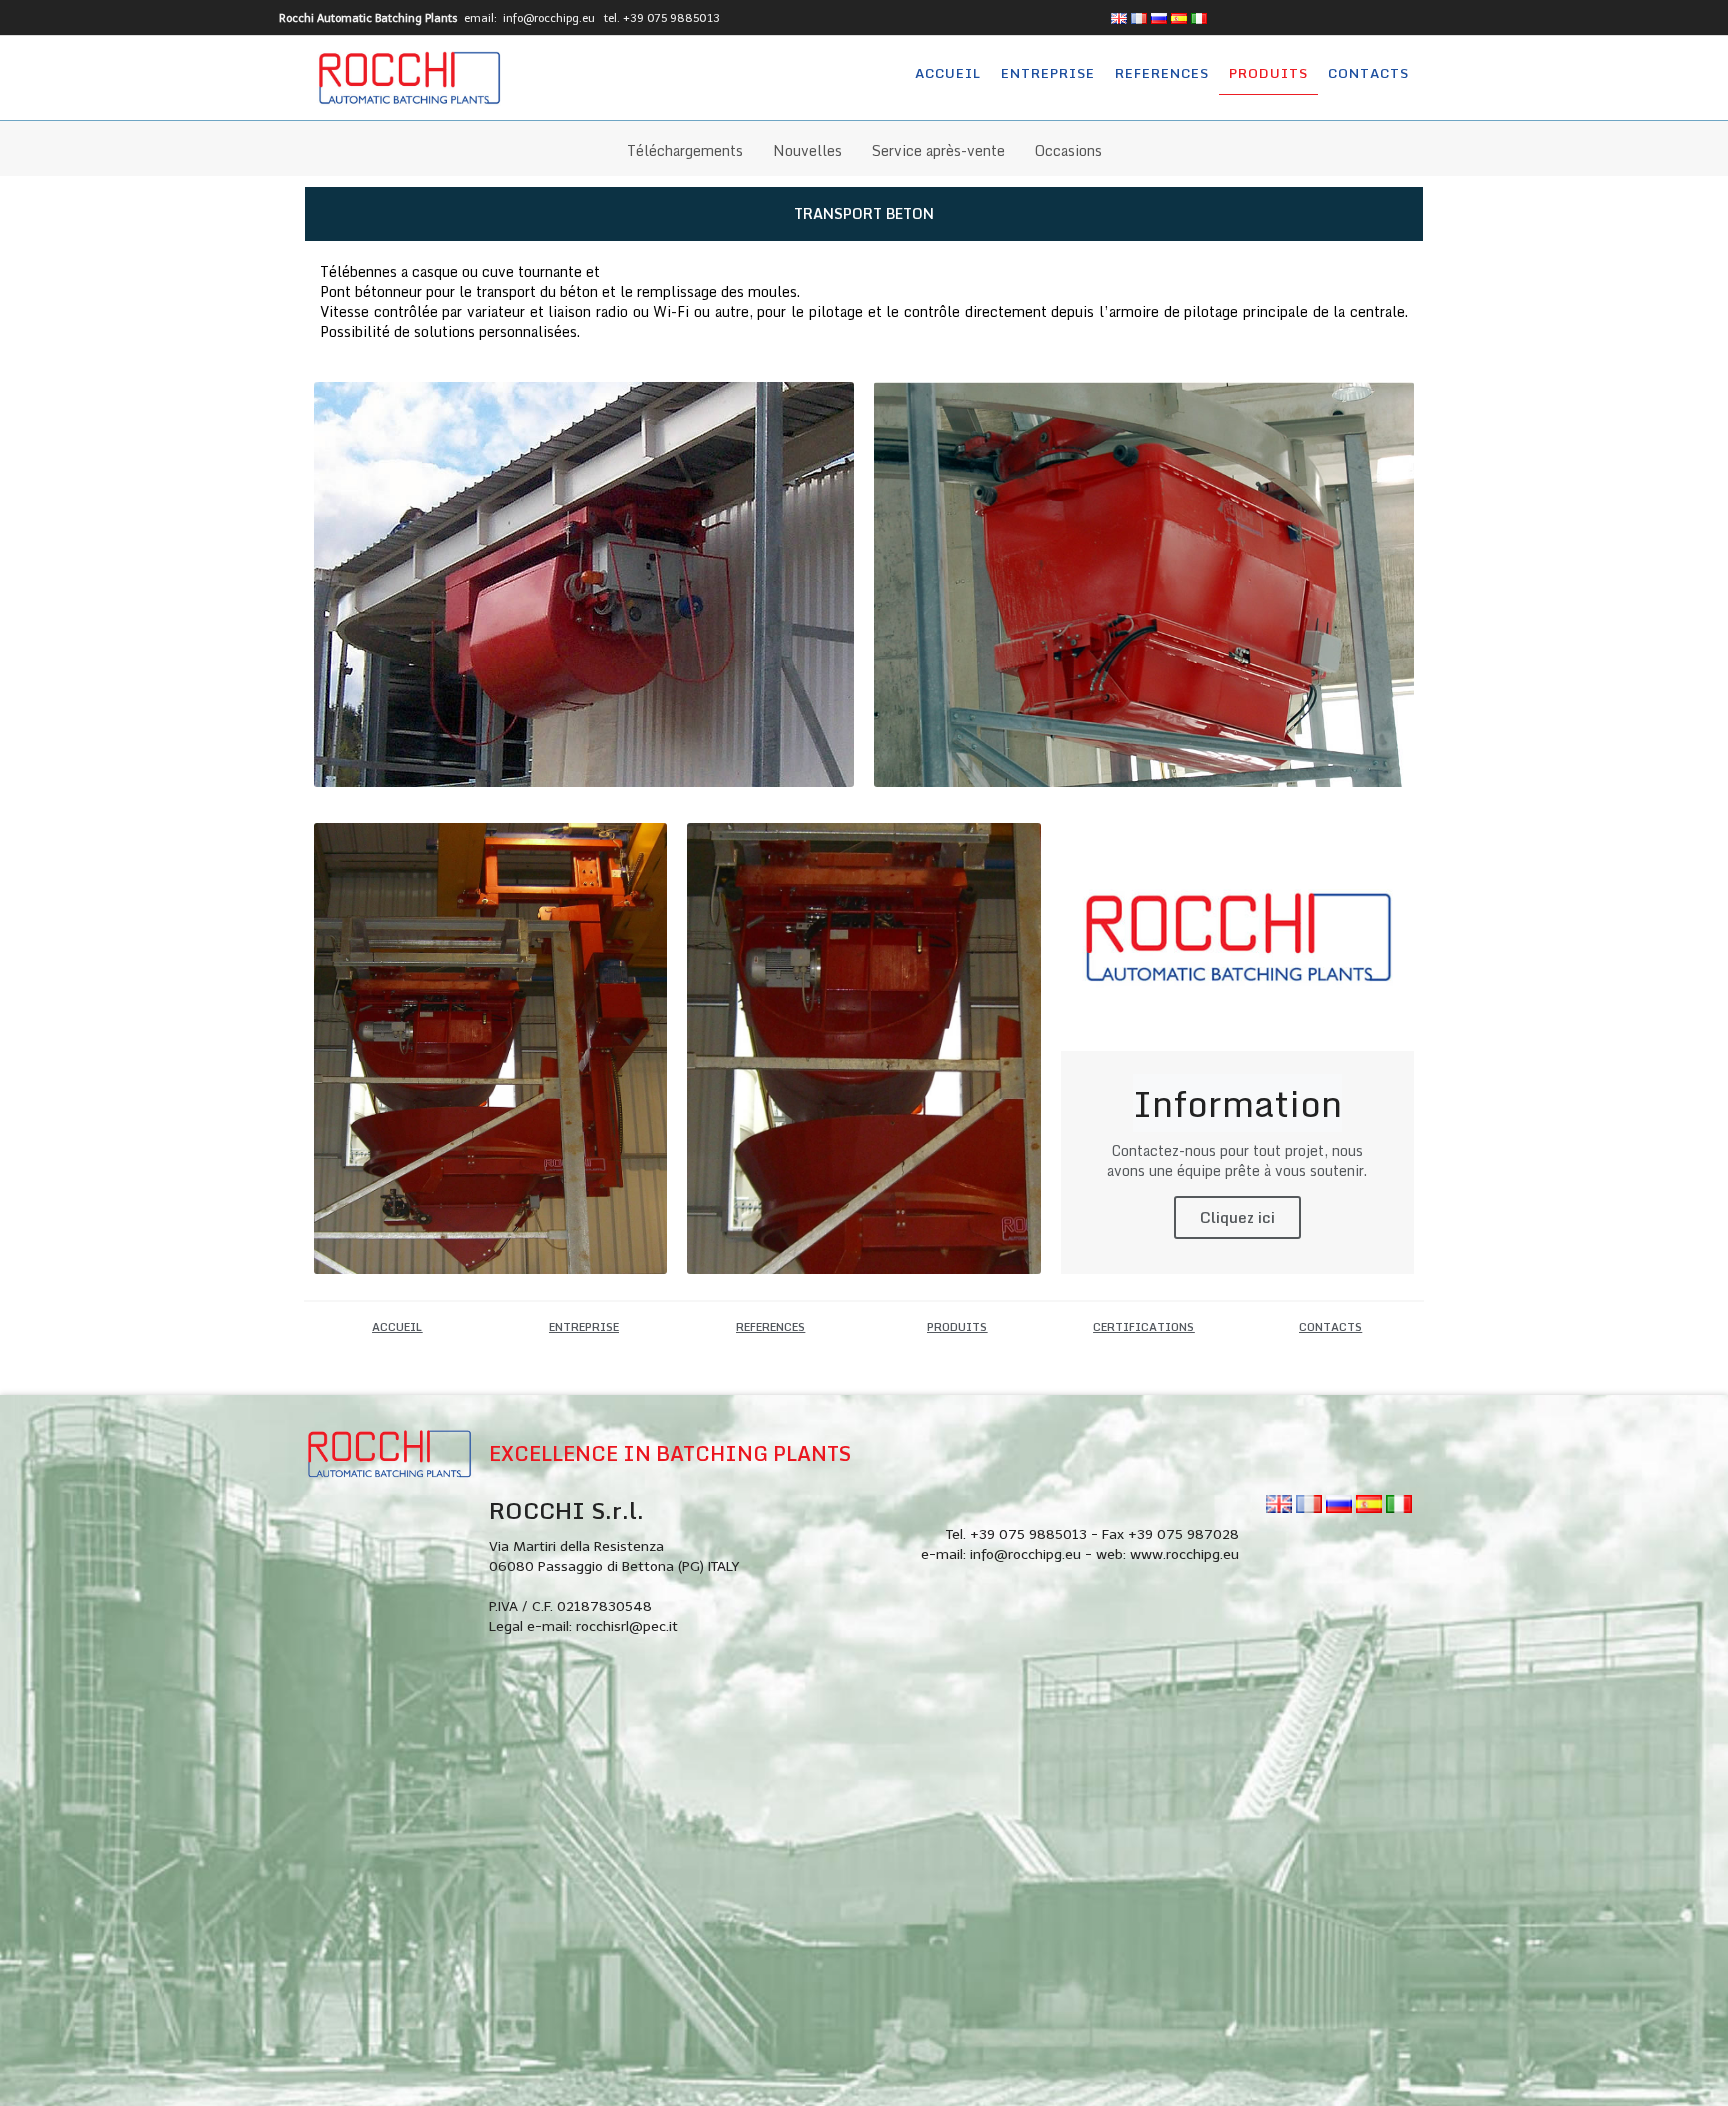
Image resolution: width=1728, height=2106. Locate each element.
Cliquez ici (1237, 1217)
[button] (397, 1327)
